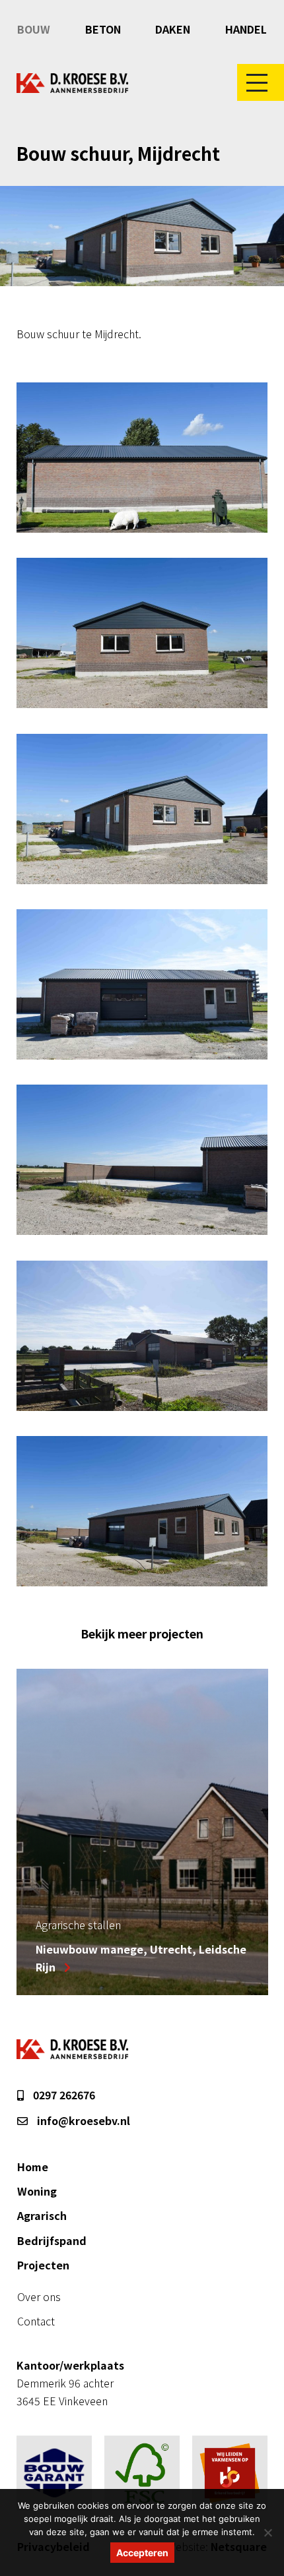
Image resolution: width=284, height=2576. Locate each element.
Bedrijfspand (52, 2240)
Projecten (43, 2265)
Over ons (39, 2296)
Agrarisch (42, 2215)
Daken (173, 29)
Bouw (34, 29)
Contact (36, 2321)
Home (33, 2167)
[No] (267, 2532)
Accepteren (142, 2553)
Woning (37, 2191)
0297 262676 (63, 2095)
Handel (246, 29)
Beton (103, 29)
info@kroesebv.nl (82, 2120)
